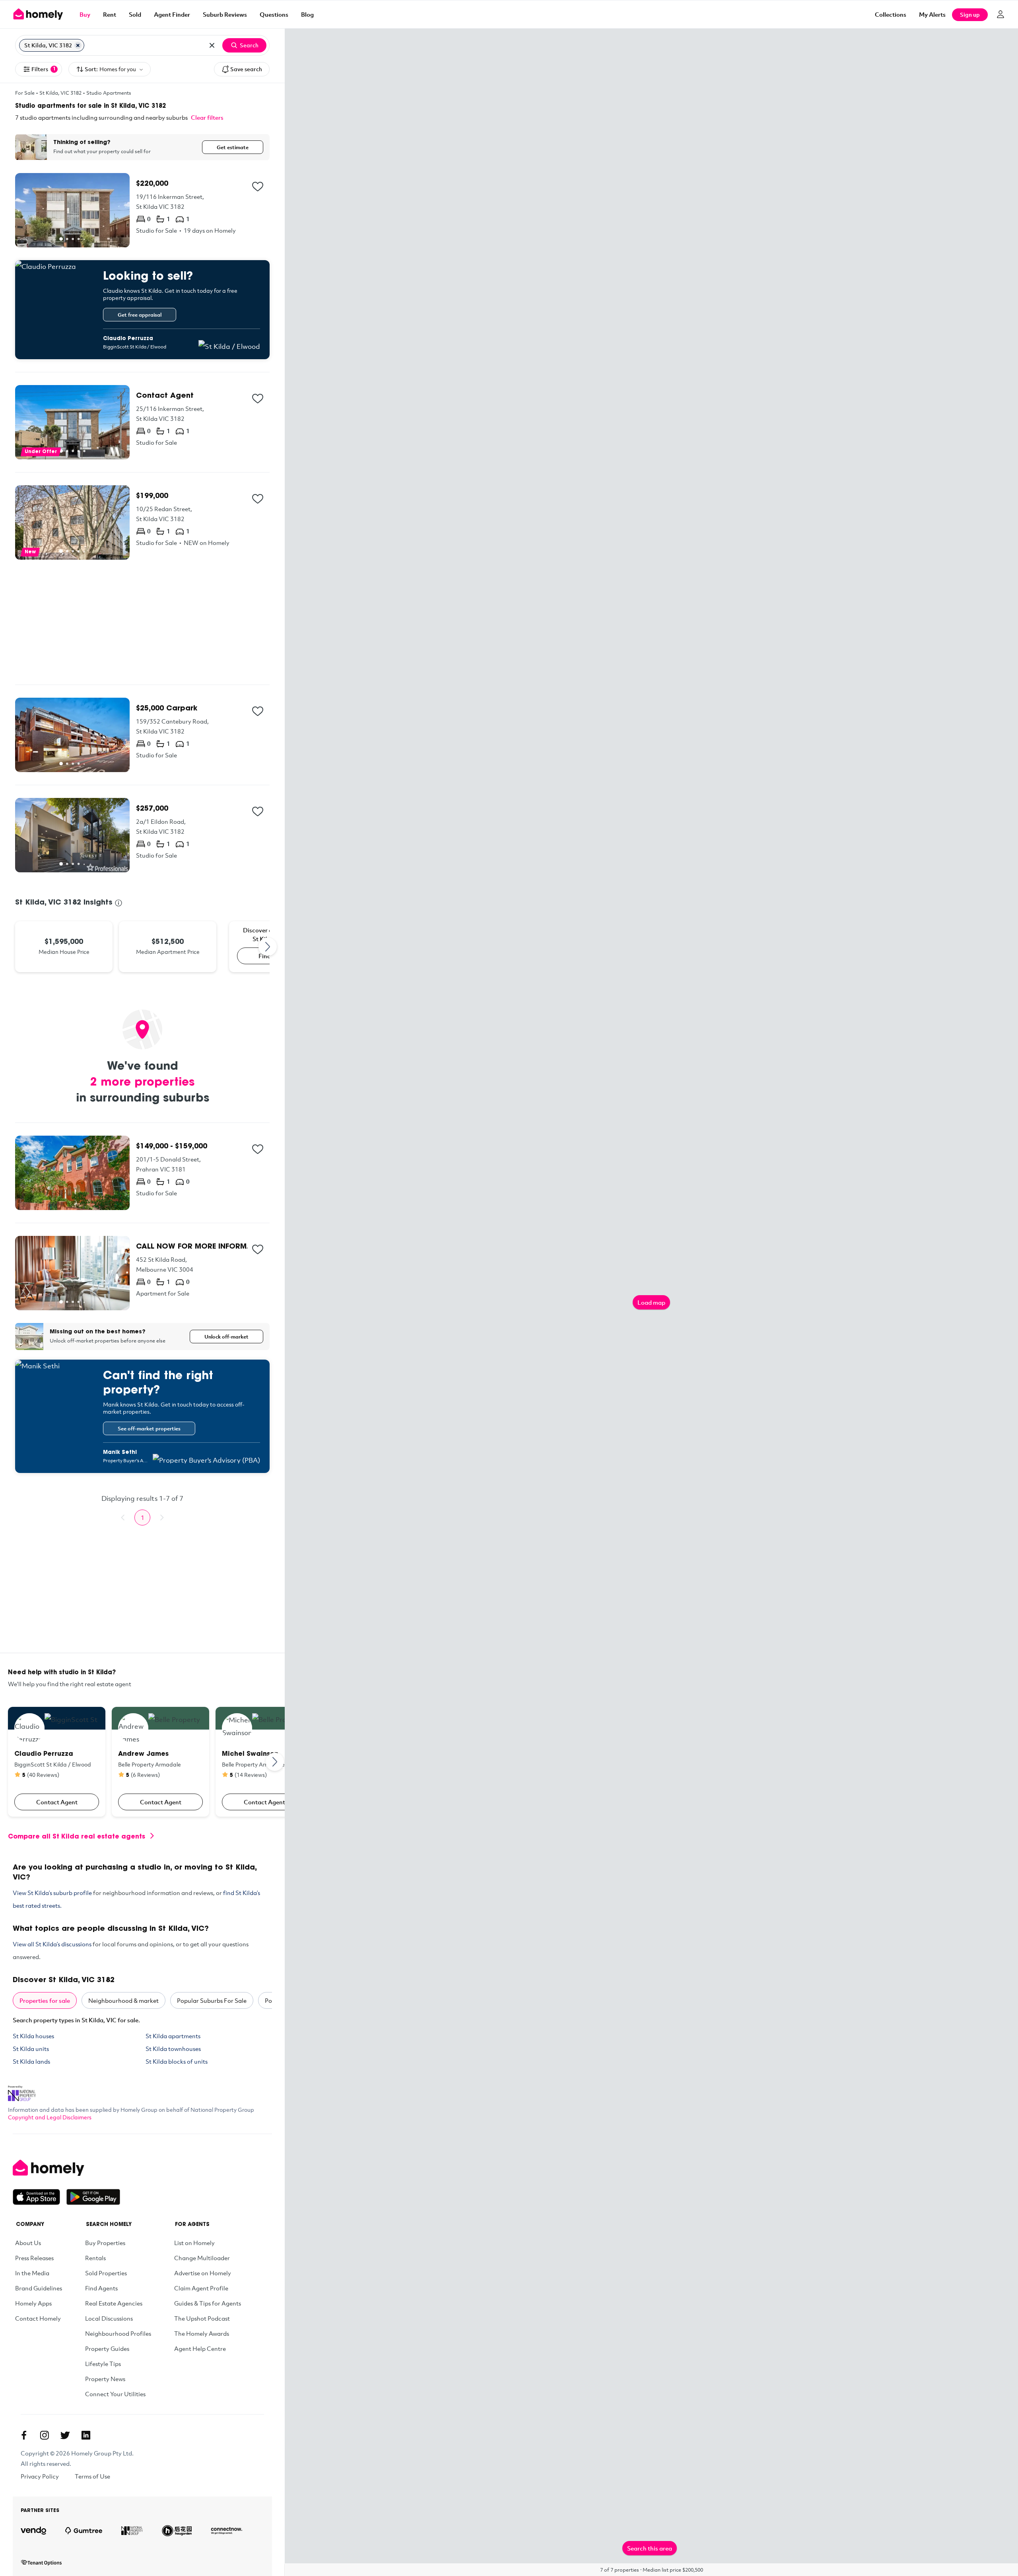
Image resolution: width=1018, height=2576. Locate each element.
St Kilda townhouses (173, 2049)
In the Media (32, 2273)
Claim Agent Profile (201, 2288)
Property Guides (107, 2348)
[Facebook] (24, 2435)
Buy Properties (105, 2243)
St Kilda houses (33, 2036)
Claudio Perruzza (128, 339)
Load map (651, 1302)
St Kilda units (31, 2049)
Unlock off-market (226, 1337)
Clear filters (207, 117)
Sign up (970, 15)
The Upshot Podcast (202, 2318)
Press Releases (34, 2258)
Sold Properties (106, 2273)
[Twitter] (65, 2435)
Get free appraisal (140, 315)
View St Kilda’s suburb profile (52, 1893)
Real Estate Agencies (114, 2303)
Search (249, 45)
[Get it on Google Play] (93, 2197)
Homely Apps (33, 2303)
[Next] (268, 947)
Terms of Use (92, 2476)
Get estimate (233, 147)
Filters (44, 69)
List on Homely (194, 2243)
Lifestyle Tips (103, 2364)
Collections (891, 14)
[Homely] (66, 2168)
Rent (110, 14)
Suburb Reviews (225, 14)
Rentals (95, 2258)
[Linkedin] (86, 2435)
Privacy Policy (40, 2476)
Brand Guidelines (39, 2288)
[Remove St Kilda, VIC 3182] (78, 45)
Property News (105, 2379)
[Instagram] (45, 2435)
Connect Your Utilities (115, 2394)
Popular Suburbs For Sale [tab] (212, 2000)
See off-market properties (149, 1428)
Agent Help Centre (200, 2348)
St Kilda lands (31, 2061)
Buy (85, 14)
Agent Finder (172, 14)
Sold (135, 14)
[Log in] (1001, 14)
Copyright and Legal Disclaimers (50, 2117)
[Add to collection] (258, 187)
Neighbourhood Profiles (118, 2333)
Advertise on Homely (203, 2273)
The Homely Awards (202, 2333)
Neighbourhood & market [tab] (123, 2000)
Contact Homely (38, 2318)
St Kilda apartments (173, 2036)
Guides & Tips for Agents (208, 2303)
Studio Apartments (109, 93)
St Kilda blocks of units (177, 2061)
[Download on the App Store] (40, 2197)
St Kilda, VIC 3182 (60, 93)
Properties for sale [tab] (45, 2000)
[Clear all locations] (212, 45)
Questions (274, 14)
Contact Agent (57, 1802)
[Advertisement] (142, 622)
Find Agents (101, 2288)
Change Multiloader (202, 2258)
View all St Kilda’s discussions (52, 1944)
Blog (307, 14)
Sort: (110, 69)
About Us (28, 2243)
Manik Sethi (120, 1452)
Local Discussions (109, 2318)
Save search (246, 69)
